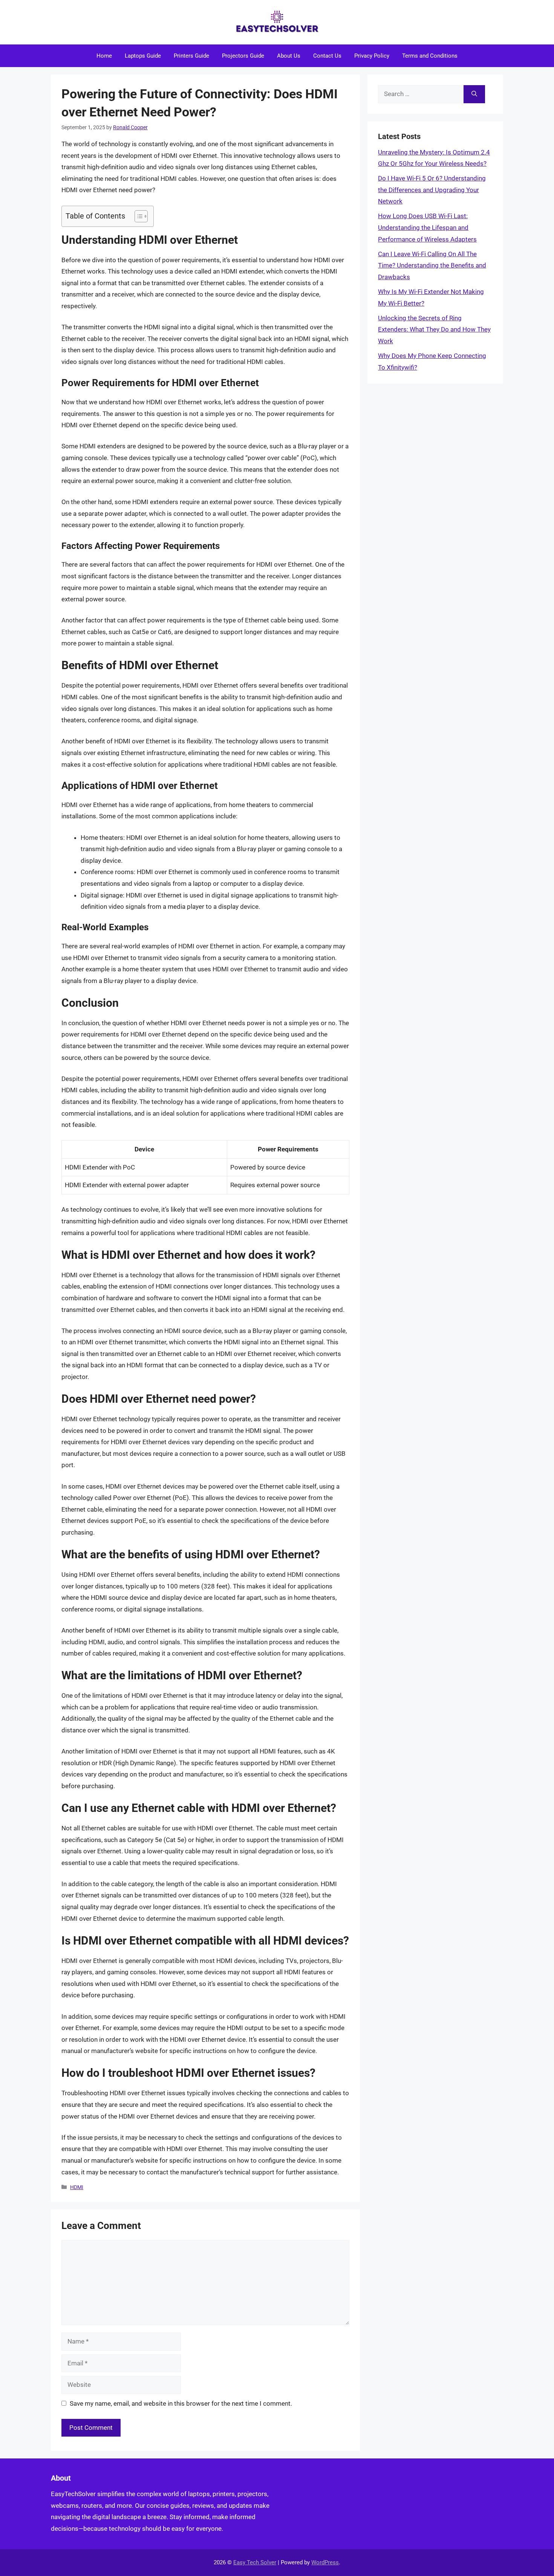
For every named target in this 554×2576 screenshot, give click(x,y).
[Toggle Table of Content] (137, 216)
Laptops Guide (143, 56)
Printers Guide (191, 56)
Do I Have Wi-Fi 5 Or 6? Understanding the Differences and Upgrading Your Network (432, 190)
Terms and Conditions (430, 56)
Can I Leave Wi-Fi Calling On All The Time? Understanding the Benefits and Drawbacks (432, 265)
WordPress (325, 2562)
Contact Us (327, 56)
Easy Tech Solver (255, 2562)
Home (104, 56)
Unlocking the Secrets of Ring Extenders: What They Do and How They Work (434, 329)
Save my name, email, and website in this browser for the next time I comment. (181, 2403)
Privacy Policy (372, 56)
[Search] (474, 94)
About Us (289, 56)
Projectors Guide (243, 56)
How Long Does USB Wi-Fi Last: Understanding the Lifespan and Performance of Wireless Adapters (427, 227)
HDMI (77, 2187)
